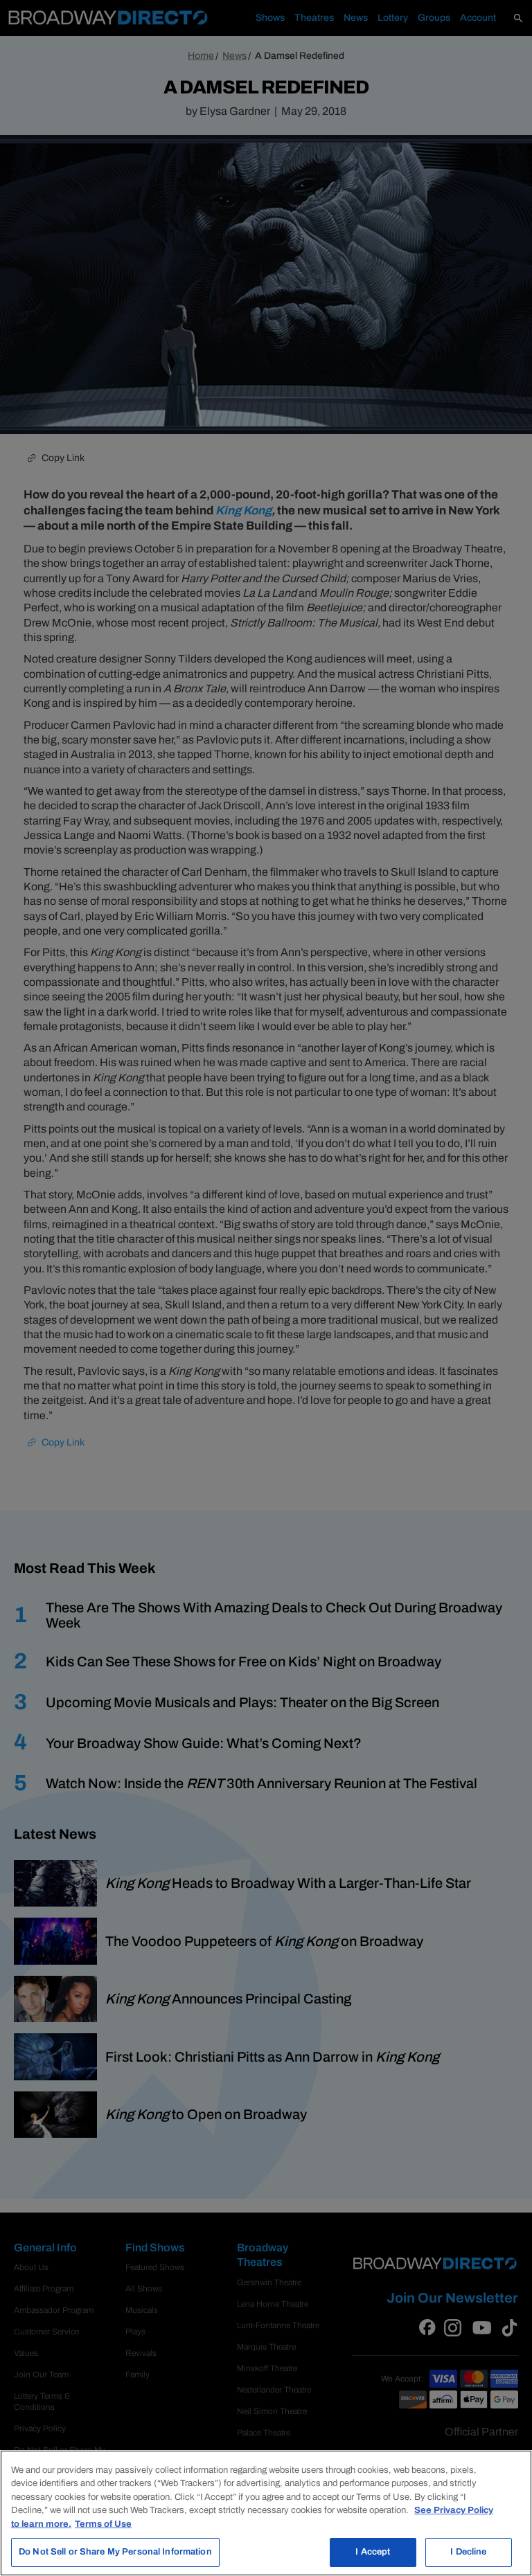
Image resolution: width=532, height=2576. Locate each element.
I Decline (468, 2552)
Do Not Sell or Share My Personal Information (115, 2552)
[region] (266, 2513)
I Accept (373, 2552)
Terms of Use (103, 2524)
